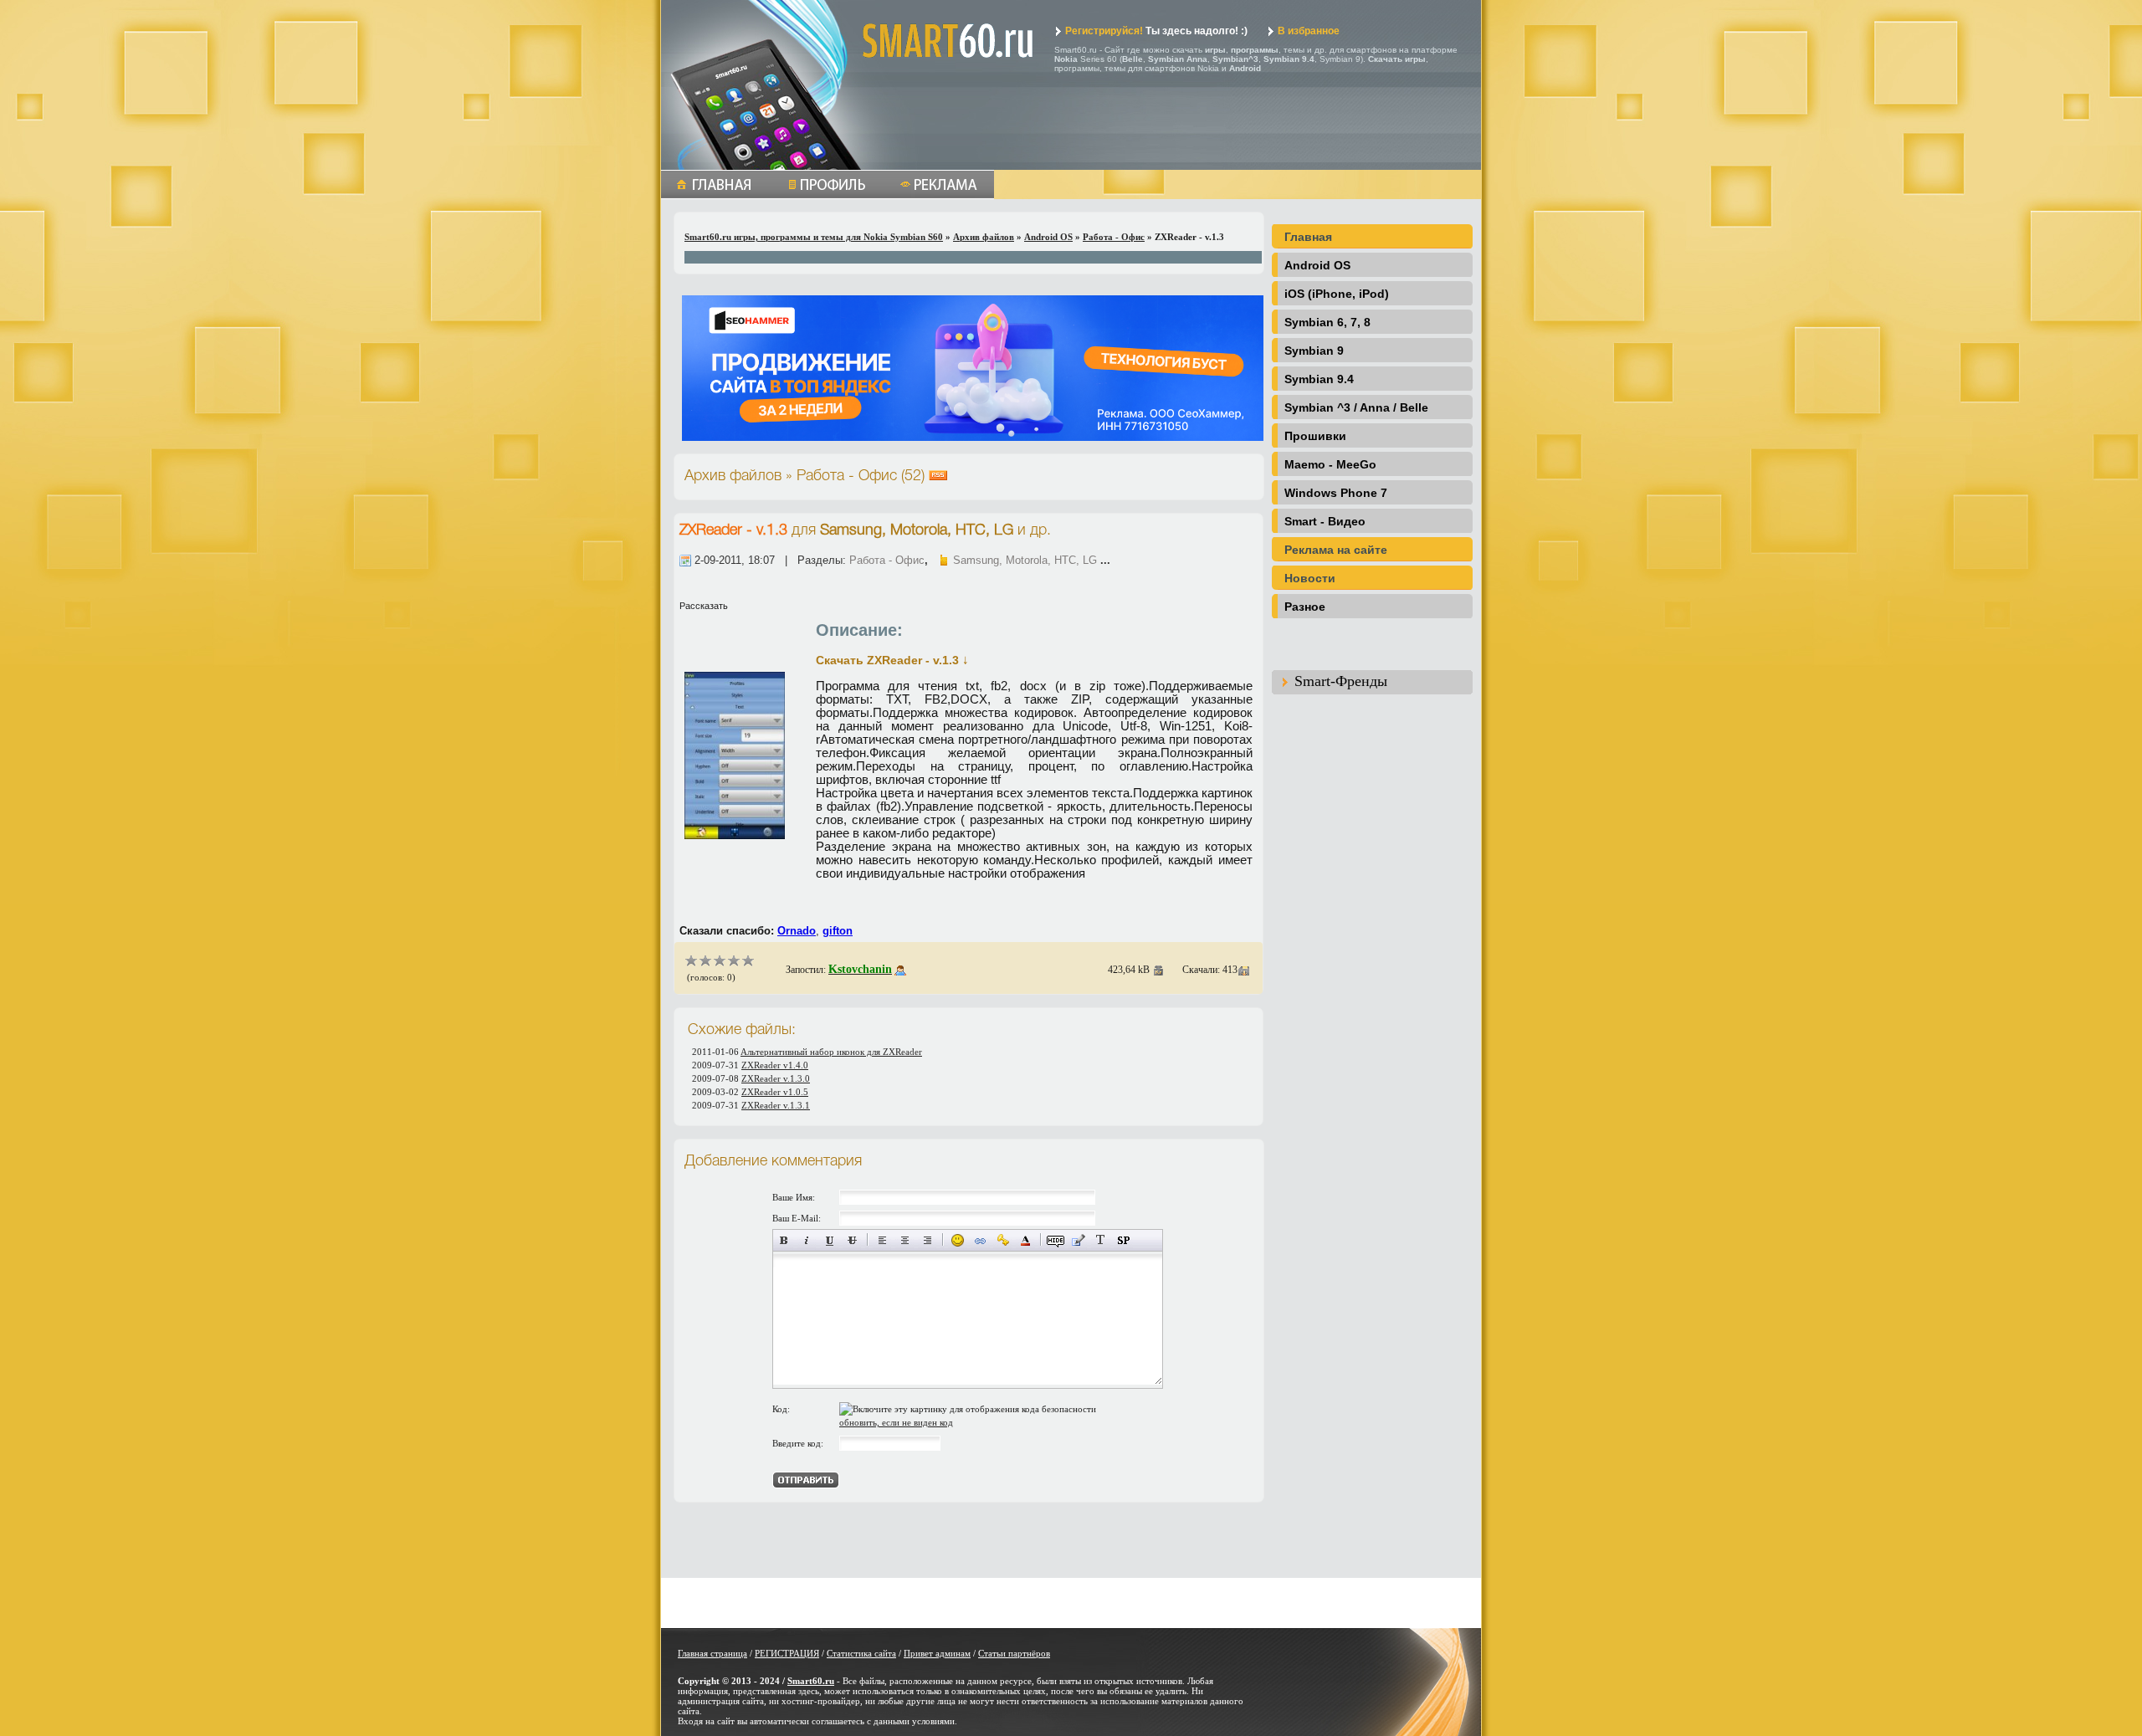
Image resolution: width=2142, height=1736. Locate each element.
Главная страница (712, 1653)
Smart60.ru (811, 1681)
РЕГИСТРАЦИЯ (787, 1653)
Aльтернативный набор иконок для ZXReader (831, 1052)
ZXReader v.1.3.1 (776, 1105)
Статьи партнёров (1014, 1653)
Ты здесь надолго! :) (1156, 31)
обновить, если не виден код (896, 1422)
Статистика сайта (861, 1653)
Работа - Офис (1114, 237)
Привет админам (937, 1653)
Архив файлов (984, 237)
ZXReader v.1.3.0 (776, 1078)
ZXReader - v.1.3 (735, 530)
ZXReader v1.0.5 (775, 1092)
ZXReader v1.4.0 (775, 1065)
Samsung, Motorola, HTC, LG (1025, 560)
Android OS (1048, 237)
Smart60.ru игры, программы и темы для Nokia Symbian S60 (814, 237)
